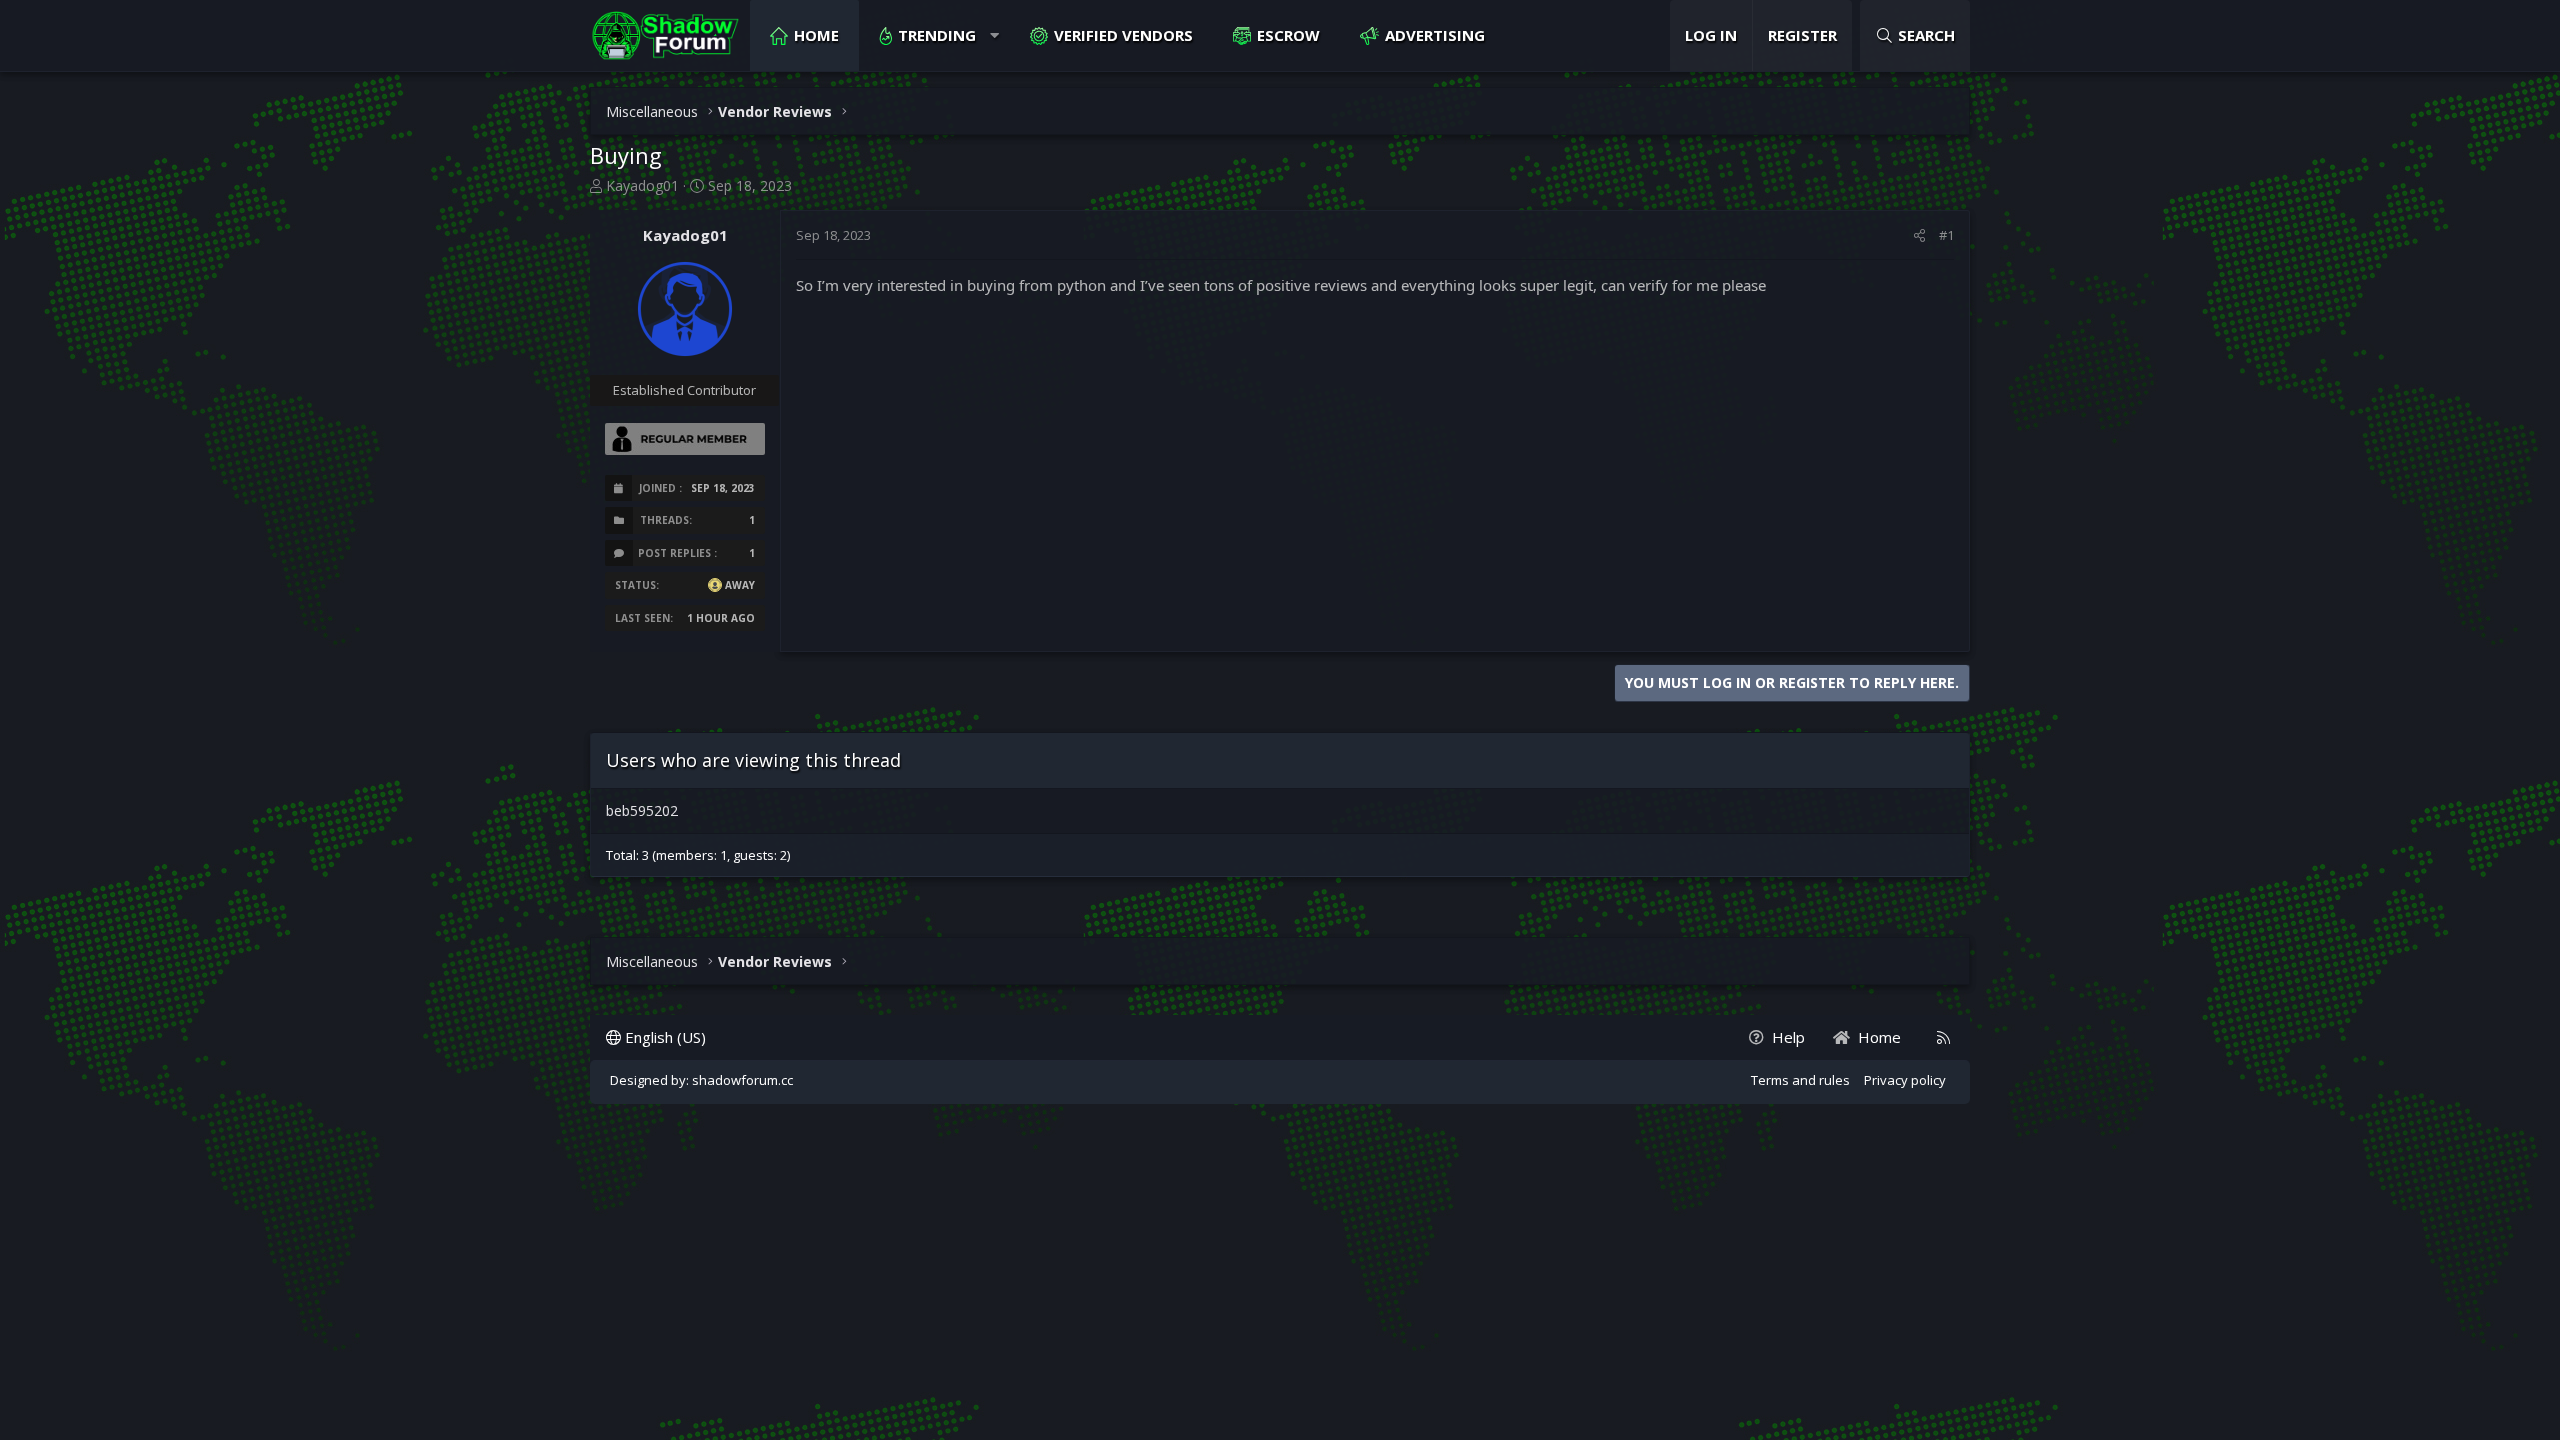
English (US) (663, 1037)
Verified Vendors (1123, 35)
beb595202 (642, 810)
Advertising (1435, 35)
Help (1788, 1037)
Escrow (1288, 35)
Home (816, 35)
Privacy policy (1905, 1080)
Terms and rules (1800, 1080)
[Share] (1919, 235)
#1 (1946, 235)
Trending (937, 35)
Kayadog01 (642, 185)
